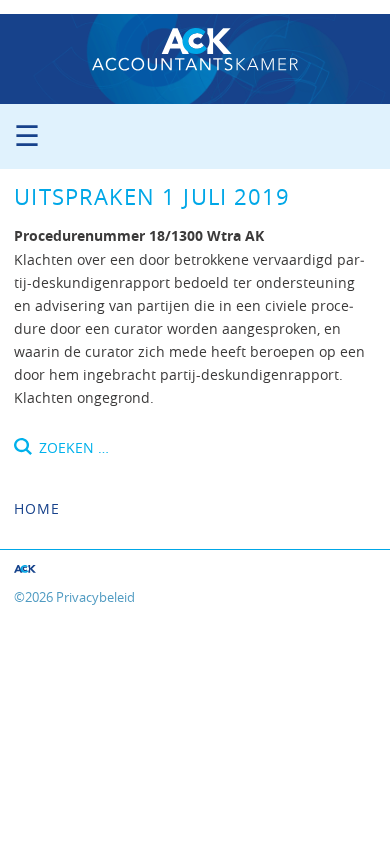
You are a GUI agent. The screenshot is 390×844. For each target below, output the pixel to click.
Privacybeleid (95, 597)
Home (36, 508)
